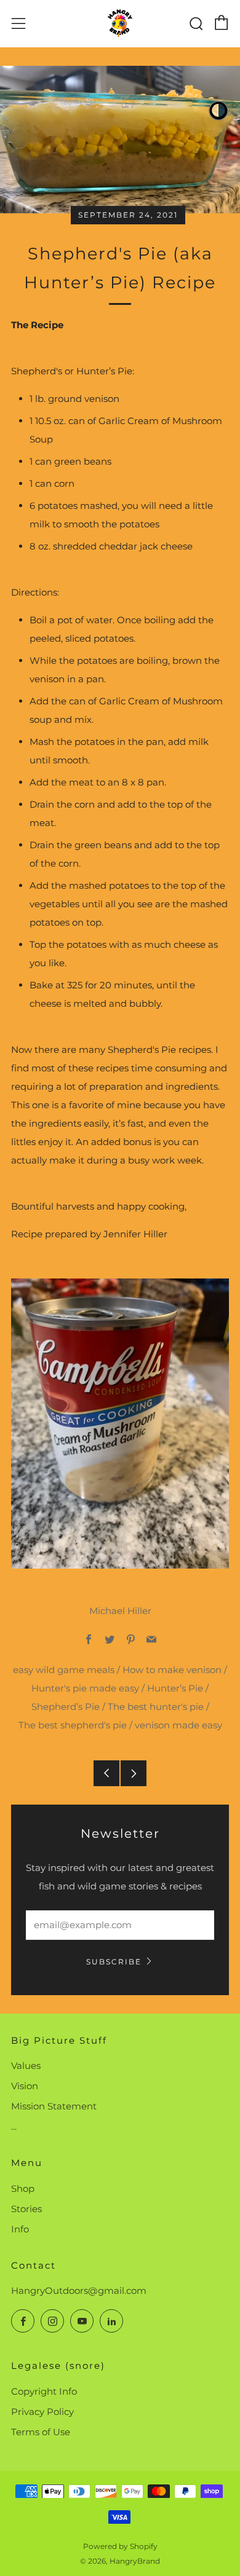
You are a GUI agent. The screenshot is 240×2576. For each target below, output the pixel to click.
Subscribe (114, 1962)
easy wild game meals (64, 1670)
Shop (23, 2188)
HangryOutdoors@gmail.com (79, 2290)
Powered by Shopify (120, 2546)
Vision (25, 2086)
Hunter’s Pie (175, 1688)
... (14, 2126)
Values (26, 2066)
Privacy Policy (42, 2412)
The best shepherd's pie (73, 1725)
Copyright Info (44, 2391)
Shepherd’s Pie (66, 1707)
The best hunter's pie (156, 1707)
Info (20, 2229)
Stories (26, 2209)
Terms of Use (41, 2432)
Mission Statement (54, 2106)
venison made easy (178, 1725)
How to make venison (172, 1670)
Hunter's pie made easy (85, 1688)
